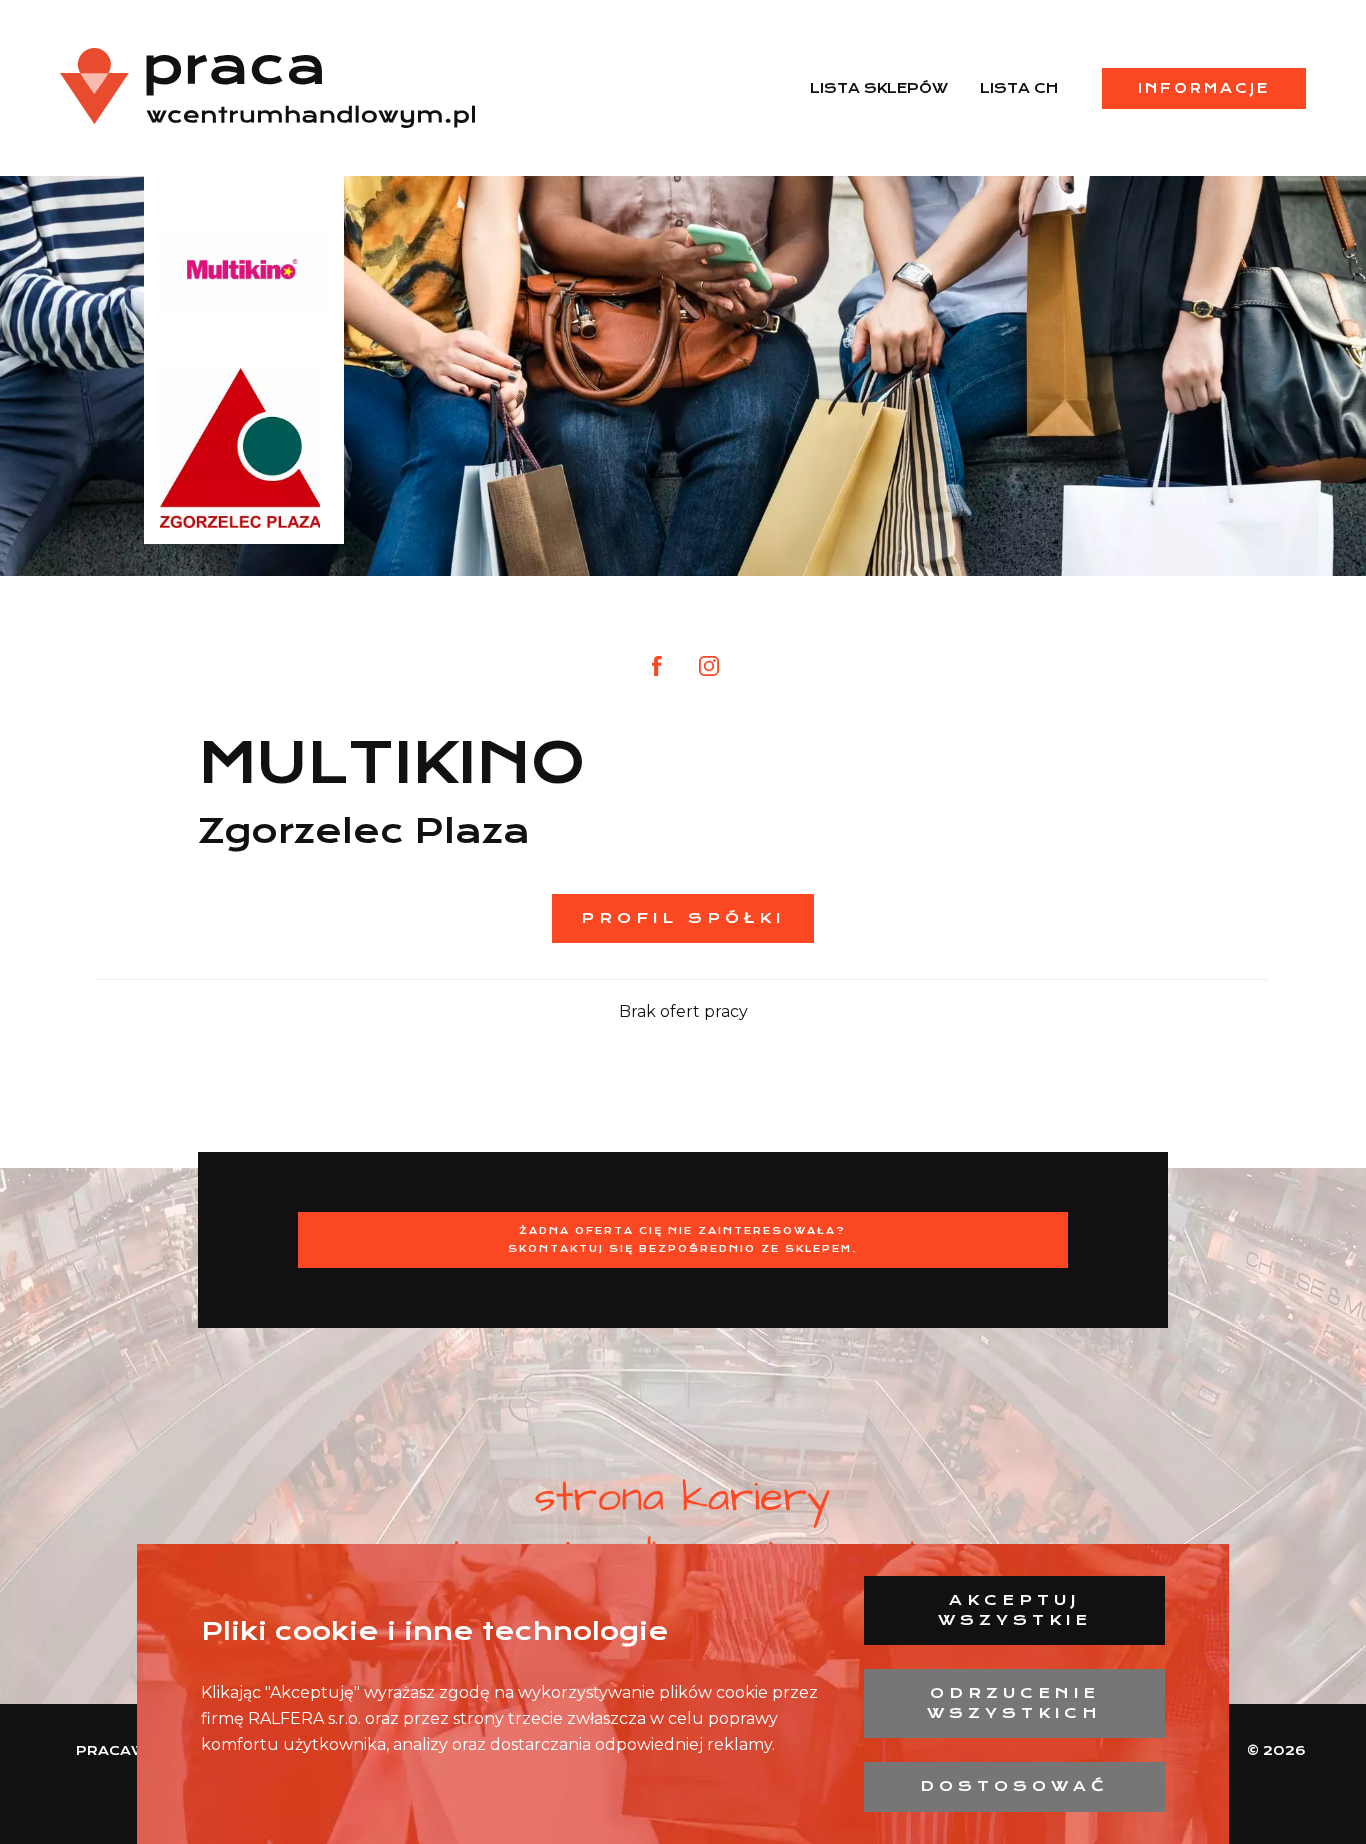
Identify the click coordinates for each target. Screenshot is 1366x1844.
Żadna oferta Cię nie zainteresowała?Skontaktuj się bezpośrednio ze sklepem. (683, 1239)
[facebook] (657, 666)
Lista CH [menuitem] (1019, 88)
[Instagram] (709, 666)
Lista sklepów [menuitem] (879, 88)
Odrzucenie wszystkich (1014, 1703)
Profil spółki (683, 918)
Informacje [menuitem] (1204, 88)
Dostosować (1014, 1786)
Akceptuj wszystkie (1015, 1610)
